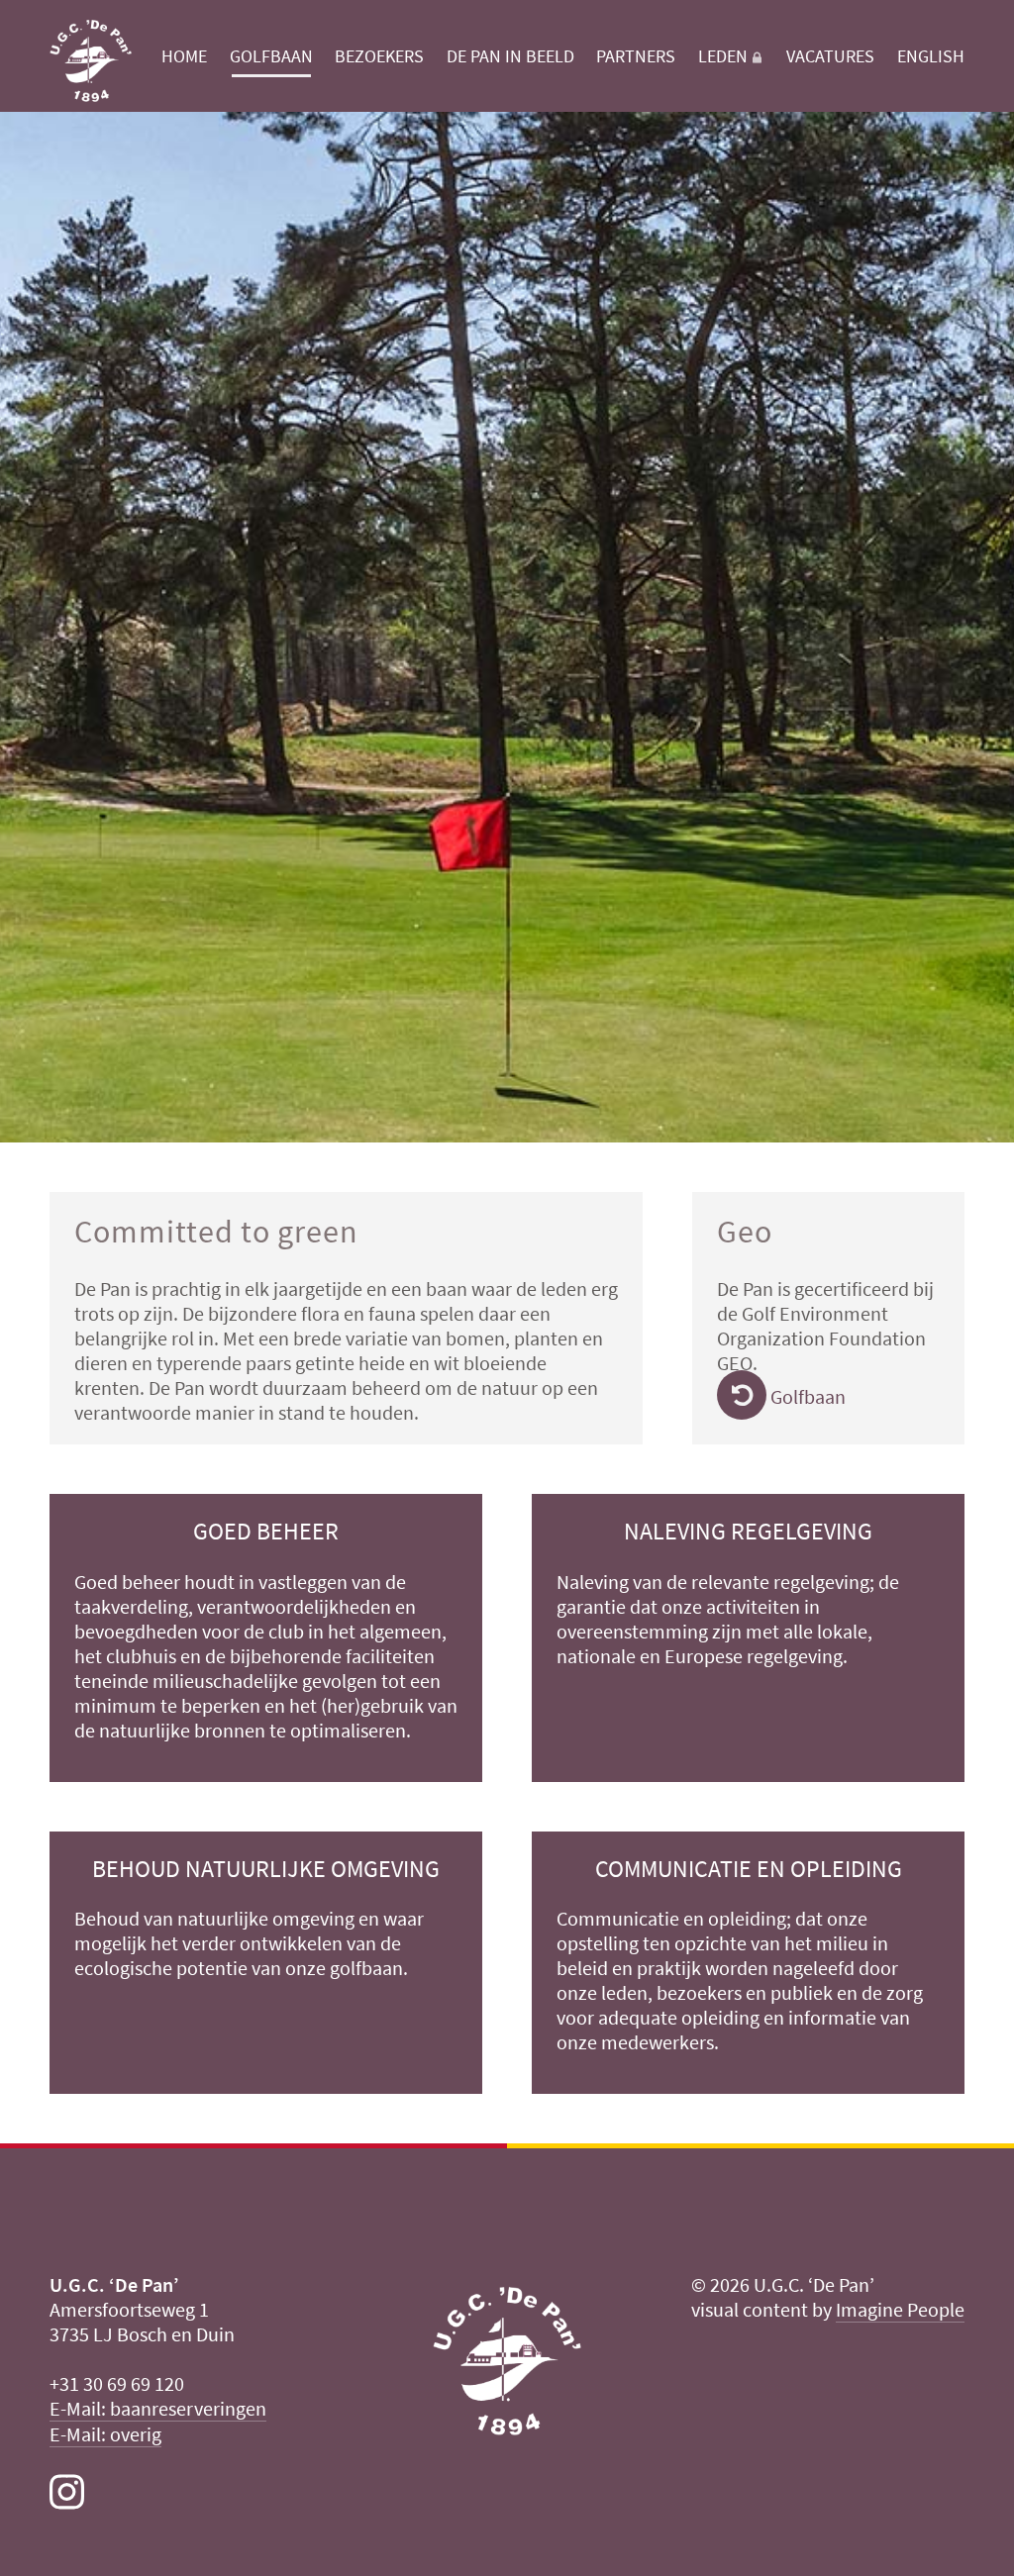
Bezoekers (379, 56)
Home (184, 56)
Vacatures (830, 56)
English (931, 56)
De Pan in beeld (510, 56)
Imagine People (900, 2309)
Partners (636, 56)
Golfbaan (271, 56)
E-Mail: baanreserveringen (158, 2408)
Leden (723, 56)
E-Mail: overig (105, 2434)
